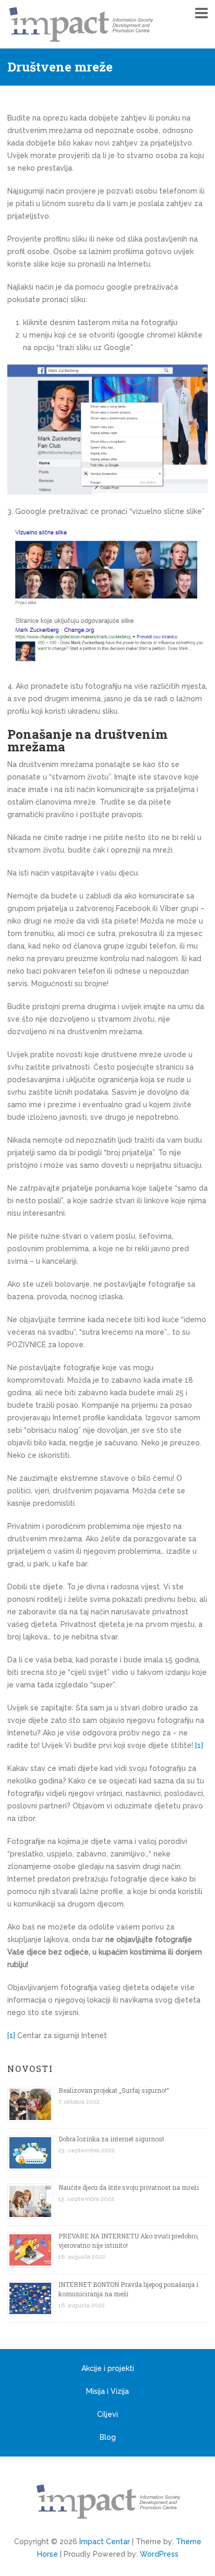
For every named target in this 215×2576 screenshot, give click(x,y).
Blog (108, 2437)
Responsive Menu (201, 13)
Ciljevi (107, 2414)
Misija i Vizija (107, 2391)
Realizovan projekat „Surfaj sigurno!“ (114, 2090)
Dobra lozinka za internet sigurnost (111, 2139)
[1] (199, 1745)
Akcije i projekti (108, 2368)
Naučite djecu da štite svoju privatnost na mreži (129, 2187)
